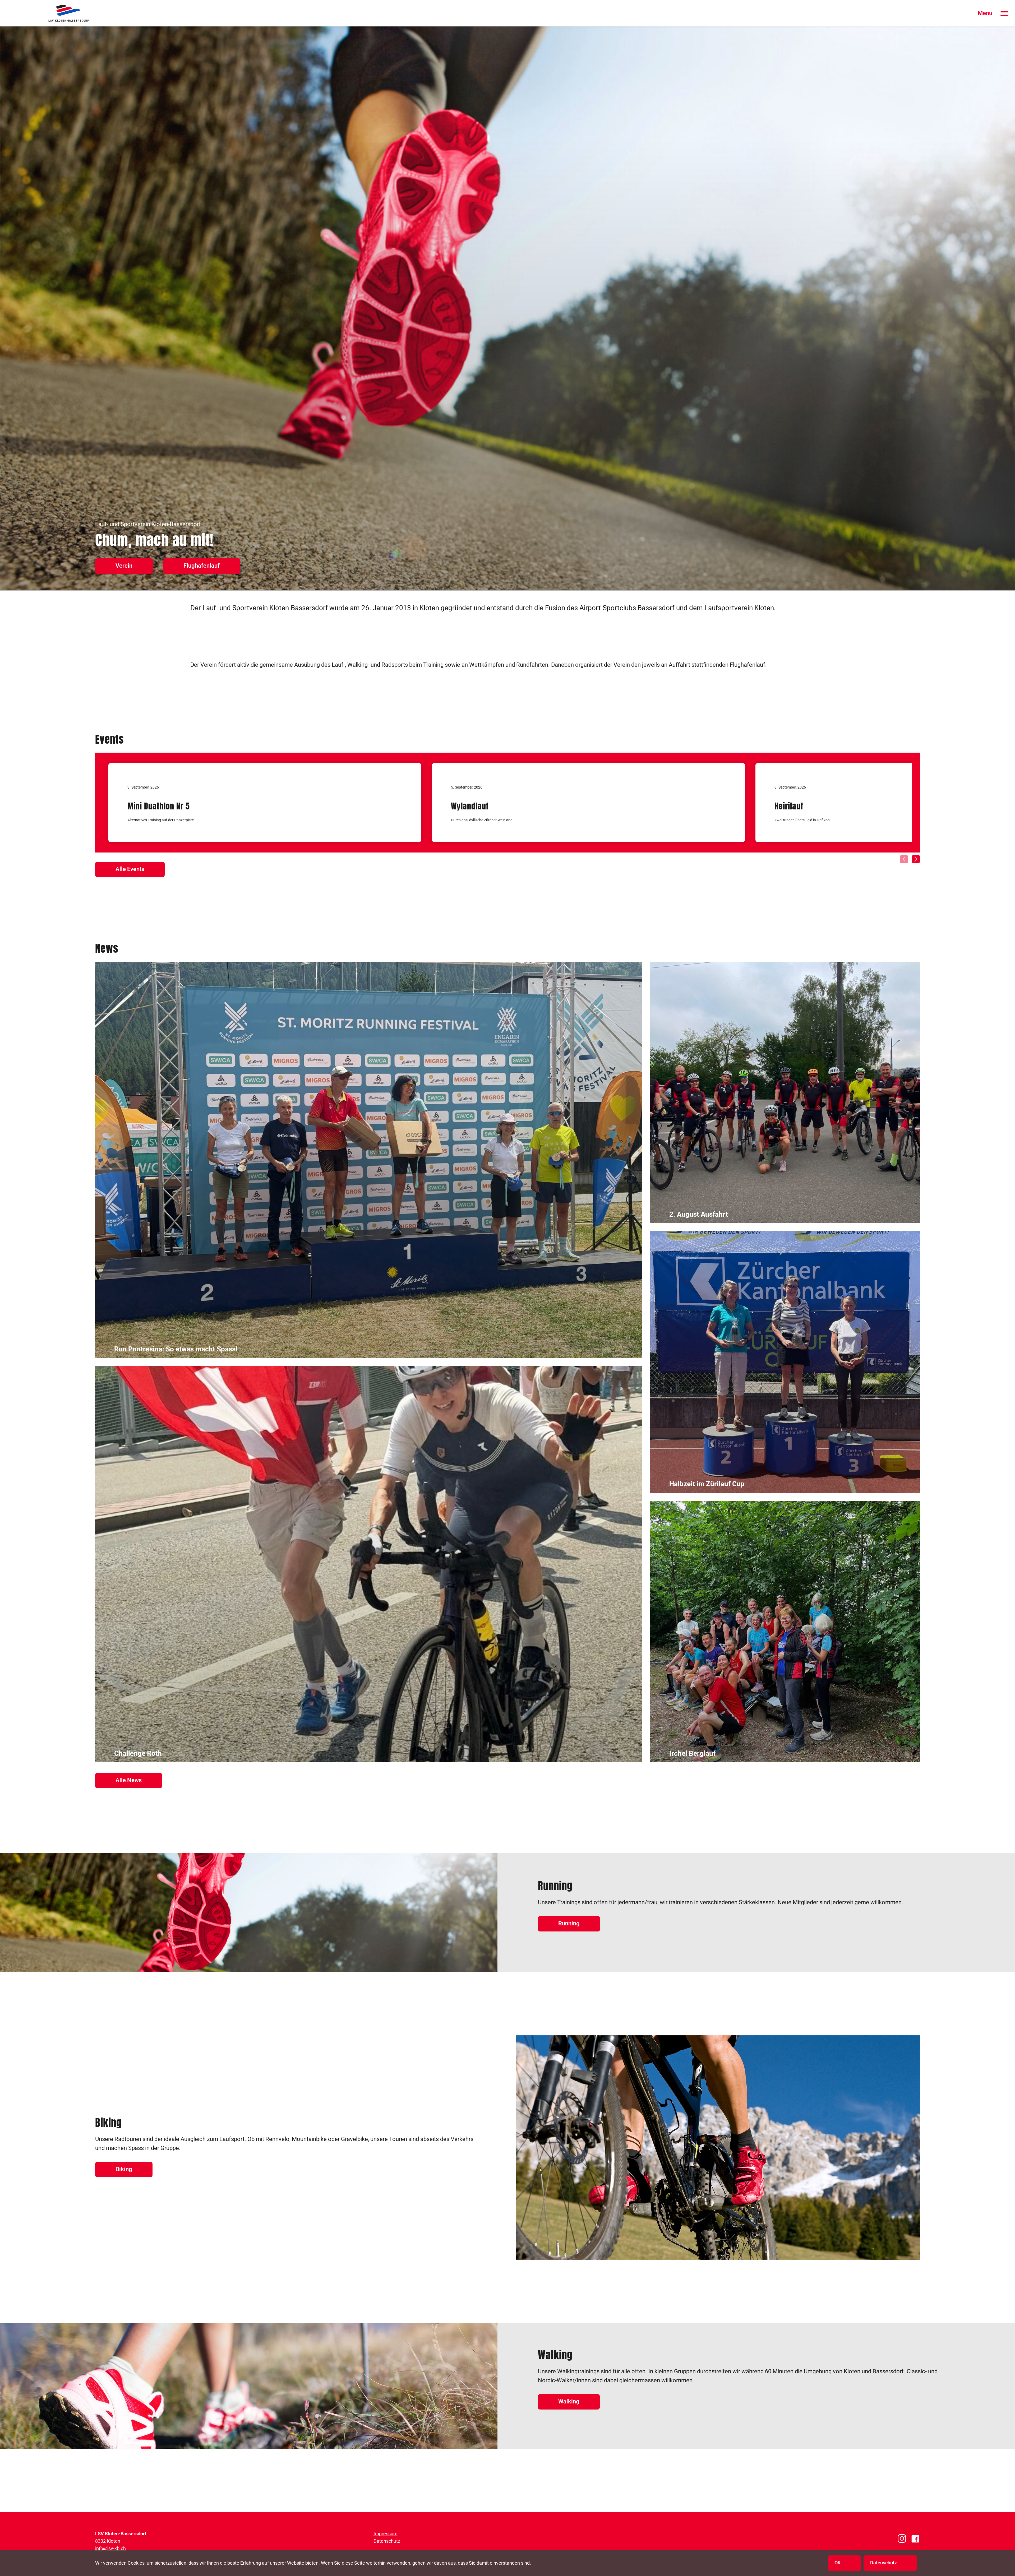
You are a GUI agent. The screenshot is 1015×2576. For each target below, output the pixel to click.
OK (838, 2563)
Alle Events (130, 869)
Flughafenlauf (202, 566)
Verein (124, 566)
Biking (124, 2169)
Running (569, 1923)
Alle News (129, 1780)
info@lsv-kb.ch (110, 2548)
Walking (569, 2401)
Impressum (386, 2534)
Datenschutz (387, 2541)
